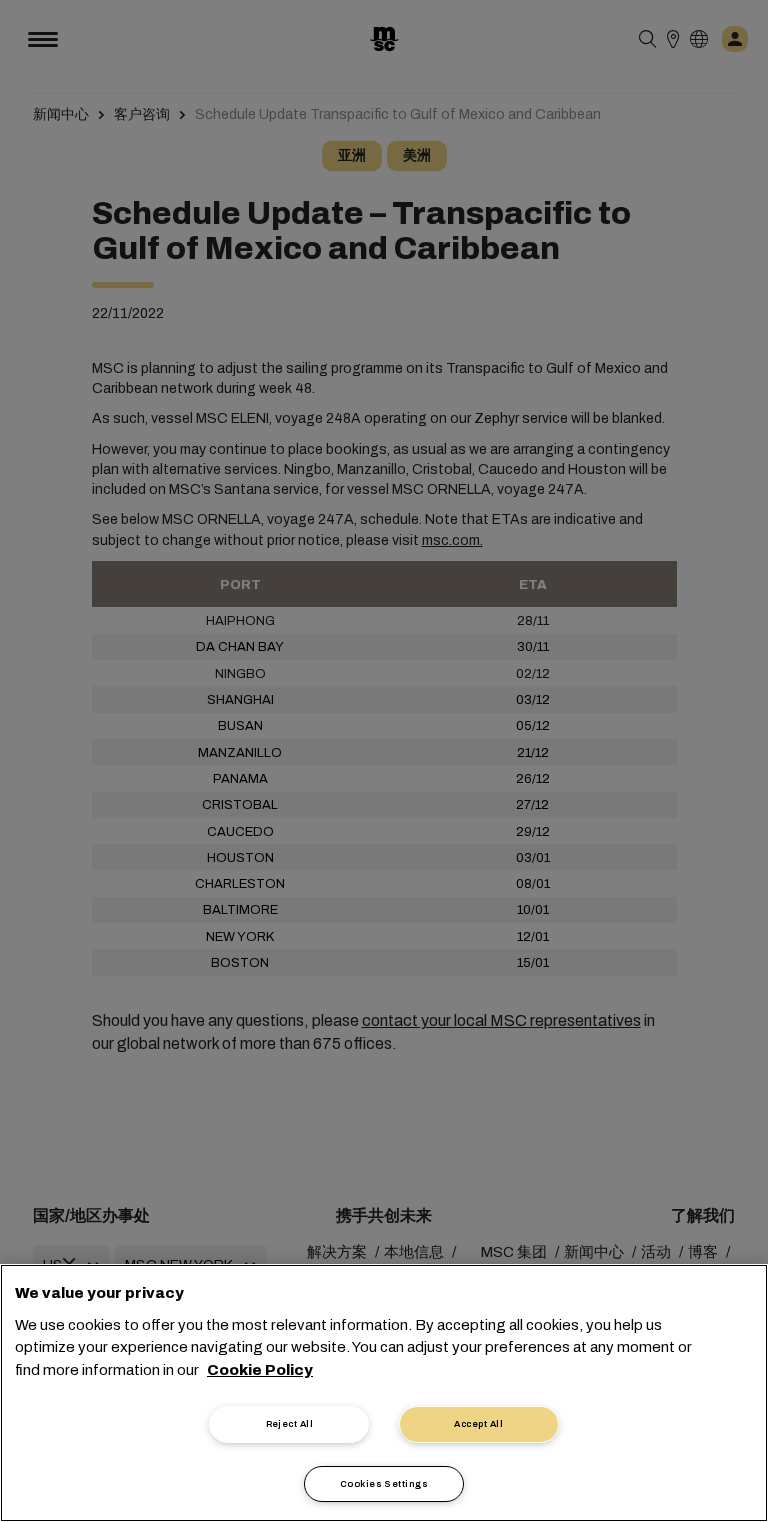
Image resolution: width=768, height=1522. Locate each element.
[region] (384, 1393)
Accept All (478, 1424)
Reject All (290, 1424)
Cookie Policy (260, 1370)
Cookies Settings (384, 1484)
